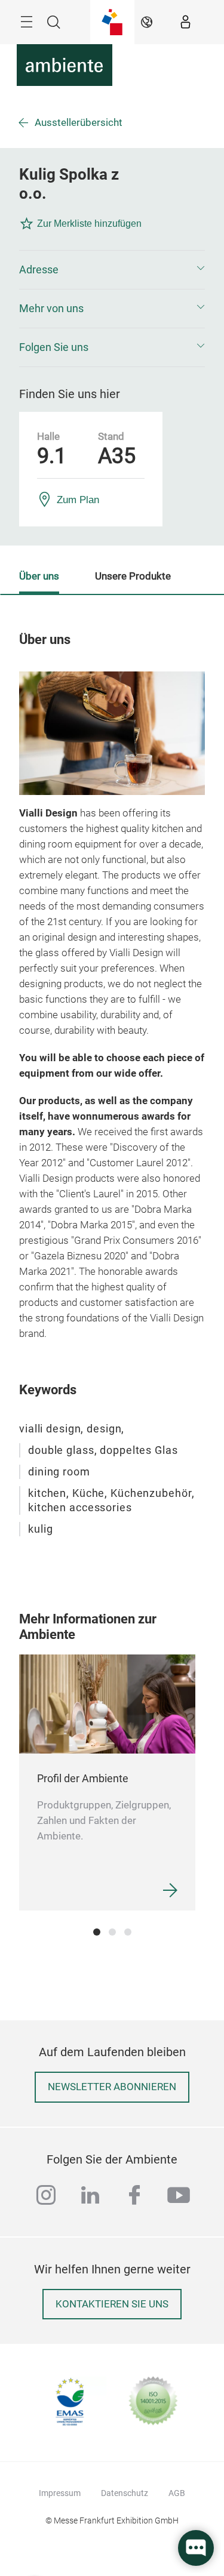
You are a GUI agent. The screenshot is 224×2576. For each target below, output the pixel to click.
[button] (112, 270)
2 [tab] (112, 1932)
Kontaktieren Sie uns (112, 2304)
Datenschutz (125, 2493)
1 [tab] (97, 1932)
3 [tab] (128, 1932)
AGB (177, 2493)
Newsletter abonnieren (112, 2087)
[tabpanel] (107, 1782)
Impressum (60, 2493)
